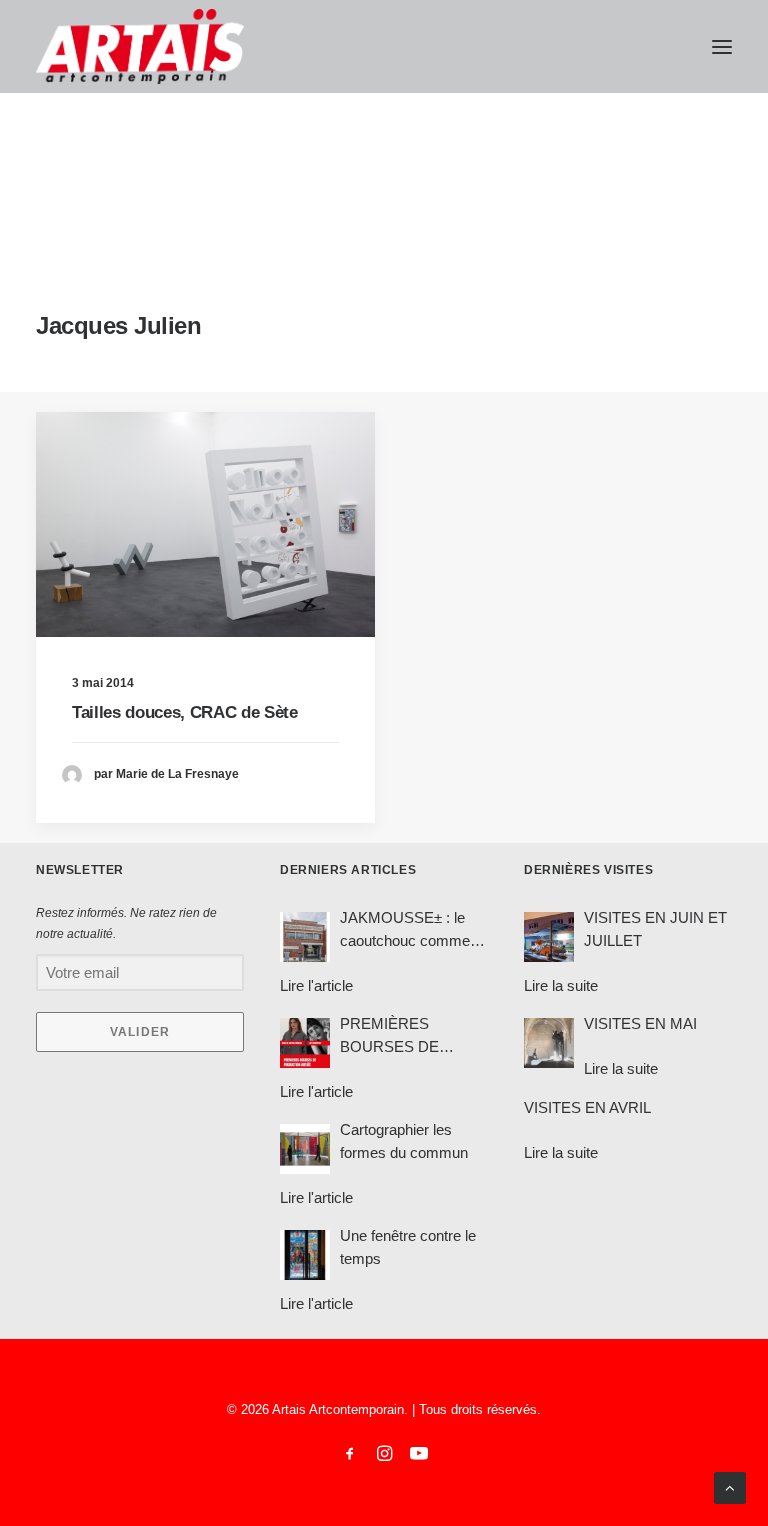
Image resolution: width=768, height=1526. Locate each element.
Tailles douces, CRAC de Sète (184, 712)
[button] (722, 46)
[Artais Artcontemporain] (140, 46)
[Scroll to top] (730, 1486)
